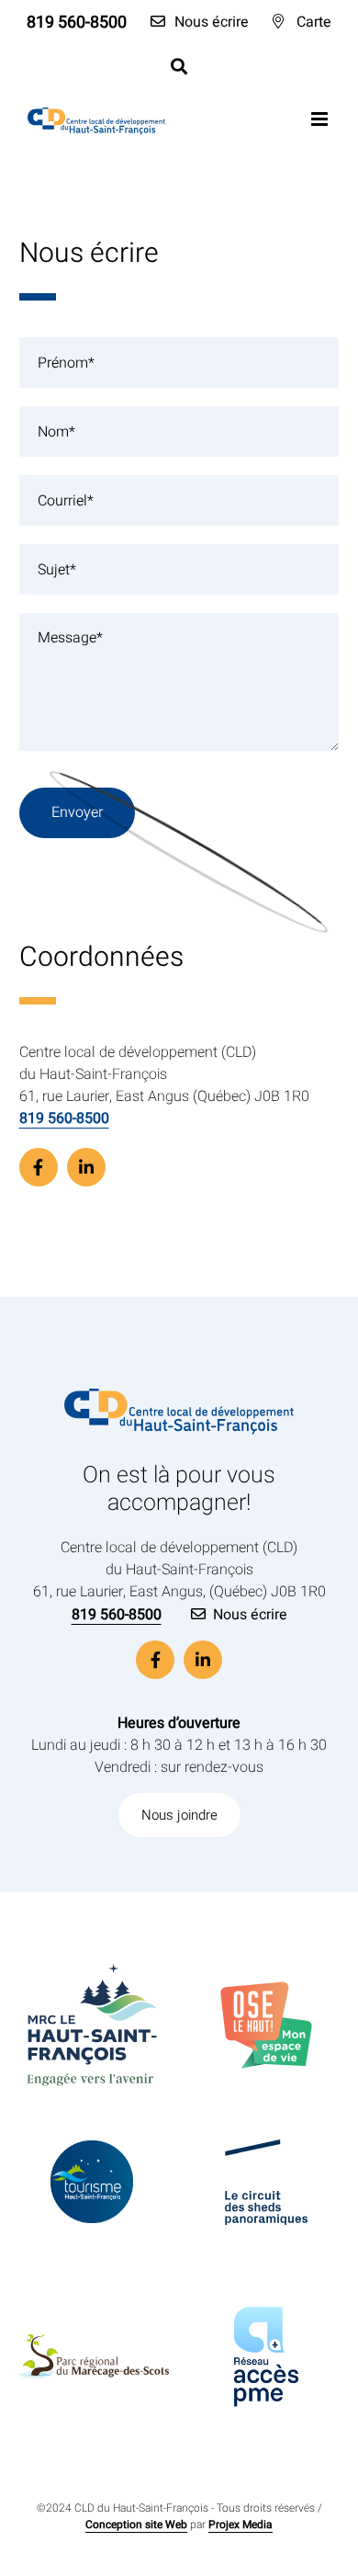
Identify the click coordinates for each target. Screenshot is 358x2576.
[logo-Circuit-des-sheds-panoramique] (266, 2147)
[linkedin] (86, 1167)
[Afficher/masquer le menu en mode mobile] (321, 119)
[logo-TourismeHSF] (92, 2148)
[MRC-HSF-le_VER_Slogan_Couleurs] (92, 1955)
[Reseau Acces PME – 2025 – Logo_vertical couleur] (267, 2269)
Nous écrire (250, 1615)
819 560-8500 (64, 1118)
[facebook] (39, 1167)
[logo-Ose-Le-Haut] (266, 1989)
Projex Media (241, 2525)
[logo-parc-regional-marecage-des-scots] (92, 2342)
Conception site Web (136, 2525)
